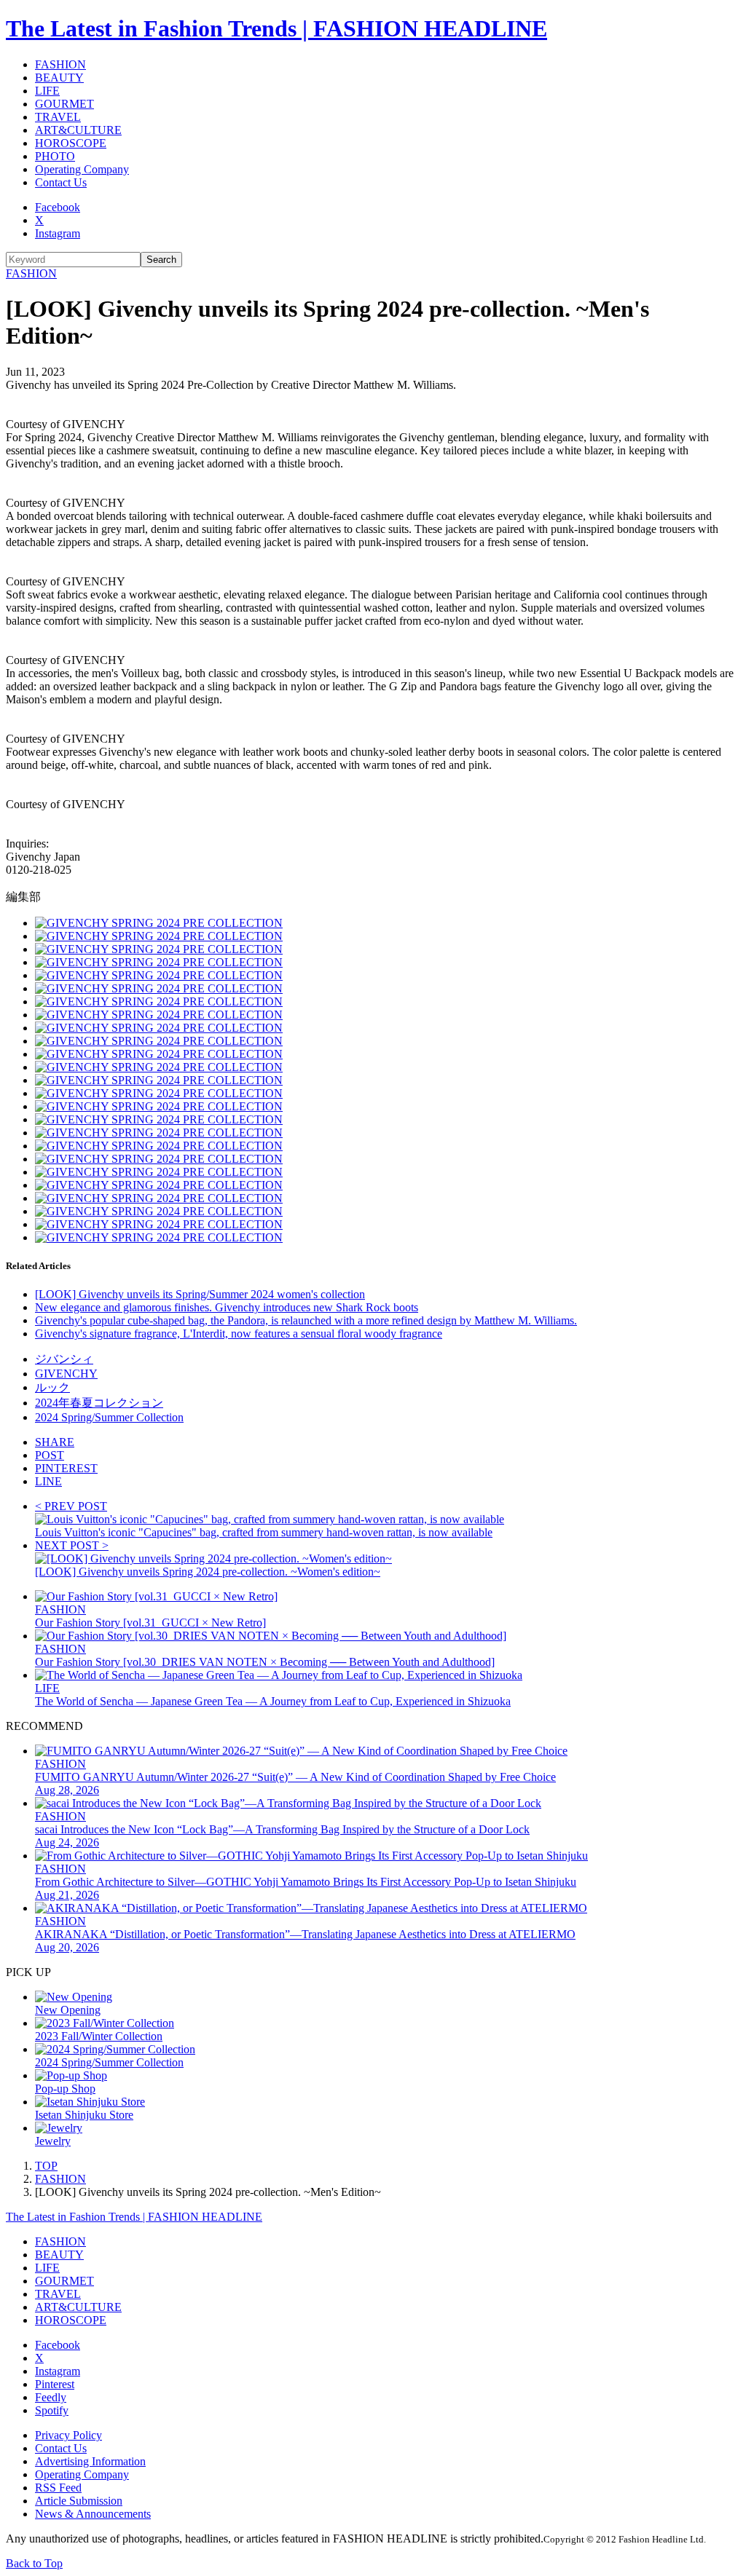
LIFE (47, 91)
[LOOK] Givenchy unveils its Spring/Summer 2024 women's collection (200, 1294)
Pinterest (55, 2384)
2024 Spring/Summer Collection (109, 1417)
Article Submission (79, 2501)
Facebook (58, 207)
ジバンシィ (64, 1359)
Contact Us (61, 182)
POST (50, 1455)
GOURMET (64, 104)
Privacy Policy (68, 2435)
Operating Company (82, 169)
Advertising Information (90, 2461)
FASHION (60, 64)
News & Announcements (93, 2514)
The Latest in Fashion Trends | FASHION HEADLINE (276, 28)
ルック (52, 1387)
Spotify (52, 2410)
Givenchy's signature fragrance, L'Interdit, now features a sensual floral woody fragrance (239, 1334)
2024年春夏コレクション (99, 1403)
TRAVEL (58, 117)
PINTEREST (66, 1468)
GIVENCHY (66, 1374)
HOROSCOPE (71, 143)
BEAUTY (59, 78)
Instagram (58, 233)
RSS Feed (58, 2488)
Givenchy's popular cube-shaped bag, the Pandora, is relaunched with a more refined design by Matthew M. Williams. (306, 1320)
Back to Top (34, 2563)
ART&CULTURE (78, 130)
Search (161, 260)
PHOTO (55, 156)
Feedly (51, 2397)
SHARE (55, 1442)
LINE (48, 1481)
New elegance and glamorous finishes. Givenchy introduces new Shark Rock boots (227, 1307)
